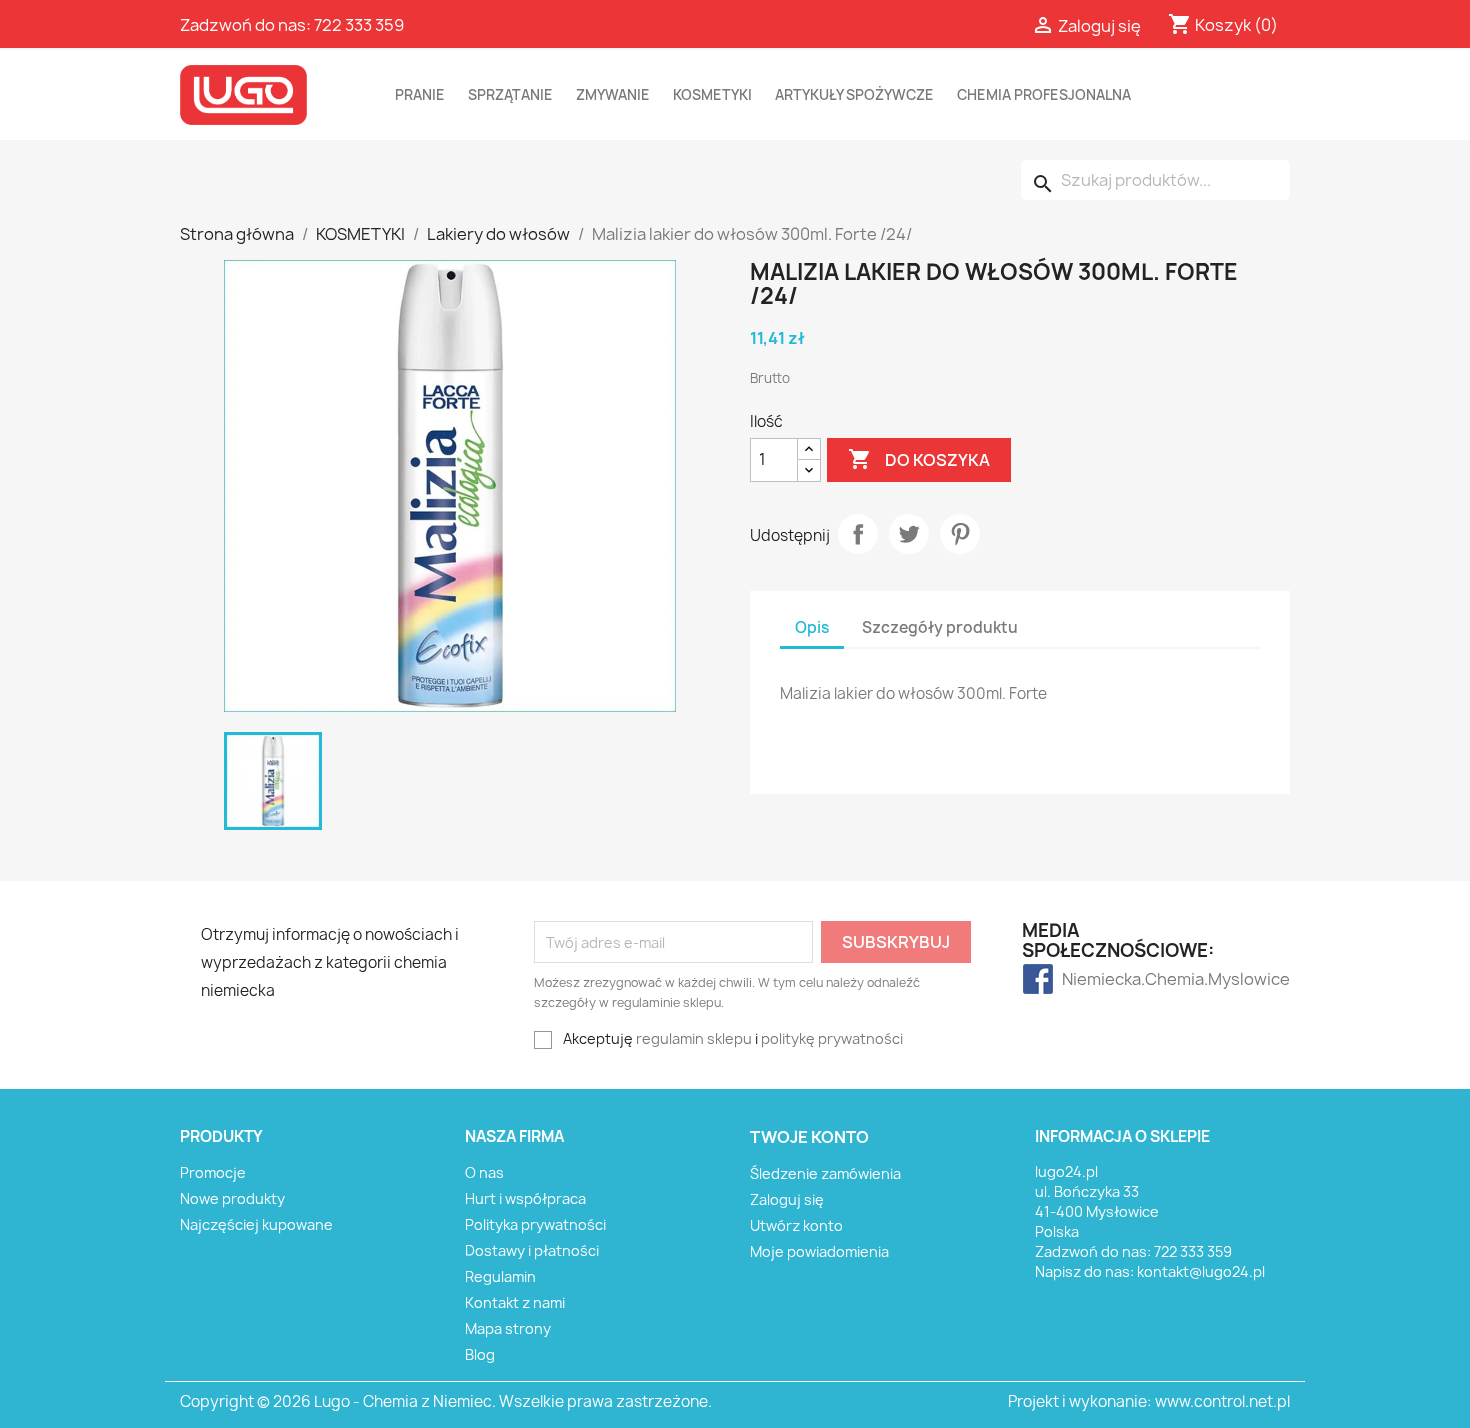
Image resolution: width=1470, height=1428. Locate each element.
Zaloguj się (787, 1199)
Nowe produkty (232, 1198)
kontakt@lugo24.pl (1201, 1271)
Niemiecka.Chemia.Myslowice (1101, 979)
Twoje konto (809, 1137)
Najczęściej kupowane (256, 1224)
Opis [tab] (812, 627)
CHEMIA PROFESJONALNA (1044, 95)
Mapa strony (508, 1328)
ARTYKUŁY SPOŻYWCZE (854, 95)
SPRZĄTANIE (510, 95)
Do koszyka (919, 459)
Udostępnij (858, 534)
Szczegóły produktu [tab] (940, 627)
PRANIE (420, 95)
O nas (484, 1172)
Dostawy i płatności (532, 1250)
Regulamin (500, 1276)
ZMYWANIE (613, 95)
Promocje (213, 1172)
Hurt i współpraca (525, 1198)
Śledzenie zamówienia (825, 1173)
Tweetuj (909, 534)
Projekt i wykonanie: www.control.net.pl (1149, 1401)
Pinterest (960, 534)
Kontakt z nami (515, 1302)
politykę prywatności (832, 1038)
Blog (480, 1354)
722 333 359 (359, 25)
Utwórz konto (796, 1225)
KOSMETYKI (712, 95)
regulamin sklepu (694, 1038)
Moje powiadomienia (819, 1251)
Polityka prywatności (535, 1224)
